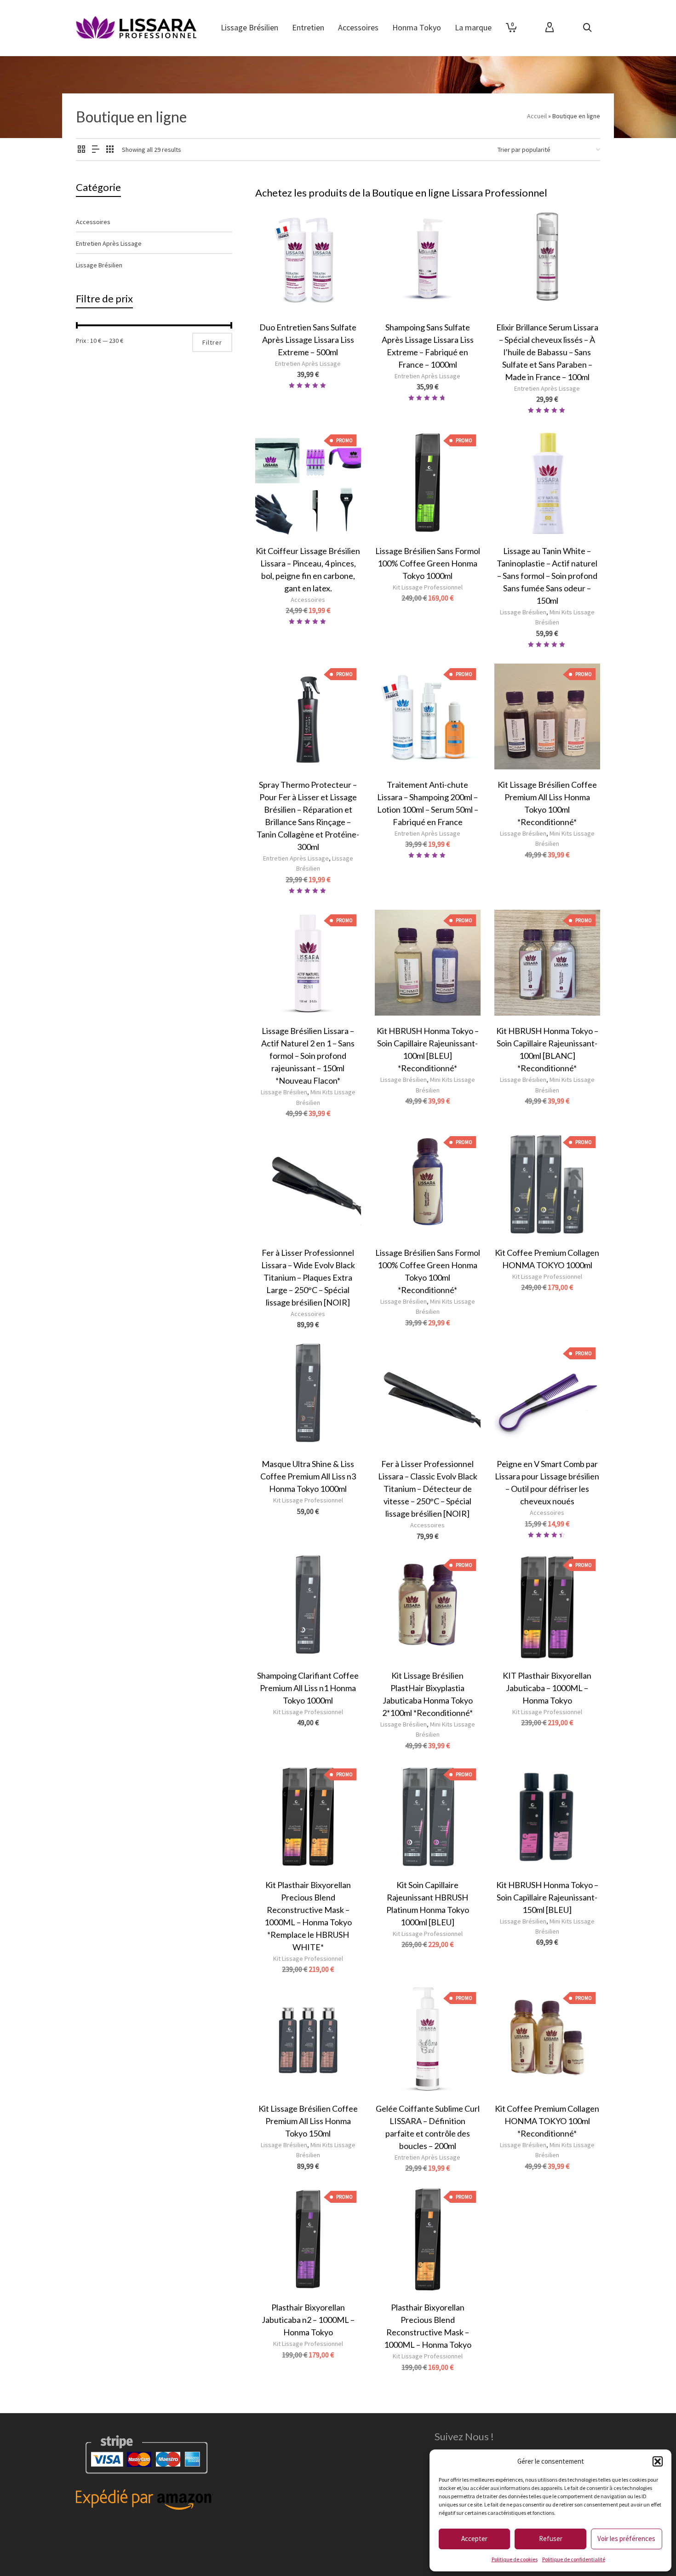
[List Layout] (96, 150)
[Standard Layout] (81, 150)
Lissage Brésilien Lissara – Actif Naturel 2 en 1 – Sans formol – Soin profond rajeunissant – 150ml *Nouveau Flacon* (308, 1056)
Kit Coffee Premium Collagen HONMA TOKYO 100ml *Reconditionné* (547, 2121)
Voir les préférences (626, 2538)
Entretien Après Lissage (308, 364)
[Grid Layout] (110, 150)
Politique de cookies (515, 2559)
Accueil (537, 116)
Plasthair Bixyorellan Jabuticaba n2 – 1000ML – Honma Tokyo (308, 2320)
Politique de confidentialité (574, 2559)
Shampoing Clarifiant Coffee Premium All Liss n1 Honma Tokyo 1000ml (308, 1688)
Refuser (551, 2538)
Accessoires (308, 600)
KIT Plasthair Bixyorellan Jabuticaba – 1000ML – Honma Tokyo (547, 1688)
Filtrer (212, 342)
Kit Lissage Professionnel (428, 587)
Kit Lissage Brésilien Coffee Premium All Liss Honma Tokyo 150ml (308, 2121)
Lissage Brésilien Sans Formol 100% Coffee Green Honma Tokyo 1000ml (428, 563)
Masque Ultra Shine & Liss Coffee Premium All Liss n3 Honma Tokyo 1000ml (308, 1476)
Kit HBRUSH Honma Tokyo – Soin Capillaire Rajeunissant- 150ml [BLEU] (547, 1897)
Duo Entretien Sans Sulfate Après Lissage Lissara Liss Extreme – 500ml (308, 340)
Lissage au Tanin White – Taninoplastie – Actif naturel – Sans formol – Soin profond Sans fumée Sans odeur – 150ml (547, 576)
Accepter (474, 2538)
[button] (658, 2461)
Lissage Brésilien (523, 612)
